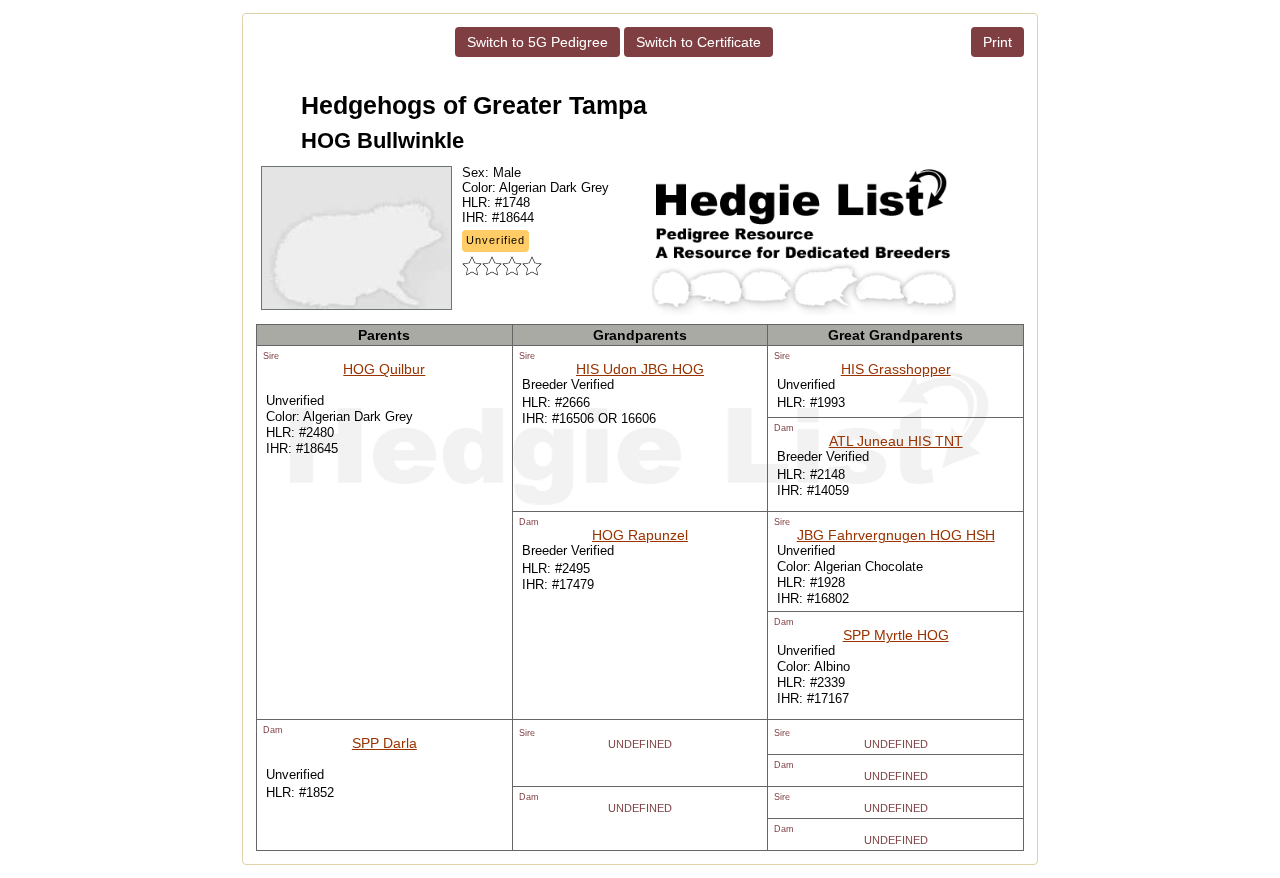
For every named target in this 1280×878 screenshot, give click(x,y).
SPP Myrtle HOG (896, 635)
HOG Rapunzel (640, 535)
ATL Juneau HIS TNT (896, 441)
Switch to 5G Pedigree (537, 42)
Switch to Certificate (698, 42)
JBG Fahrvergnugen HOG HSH (896, 535)
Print (997, 42)
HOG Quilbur (384, 369)
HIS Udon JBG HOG (640, 369)
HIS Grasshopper (896, 369)
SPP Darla (384, 743)
